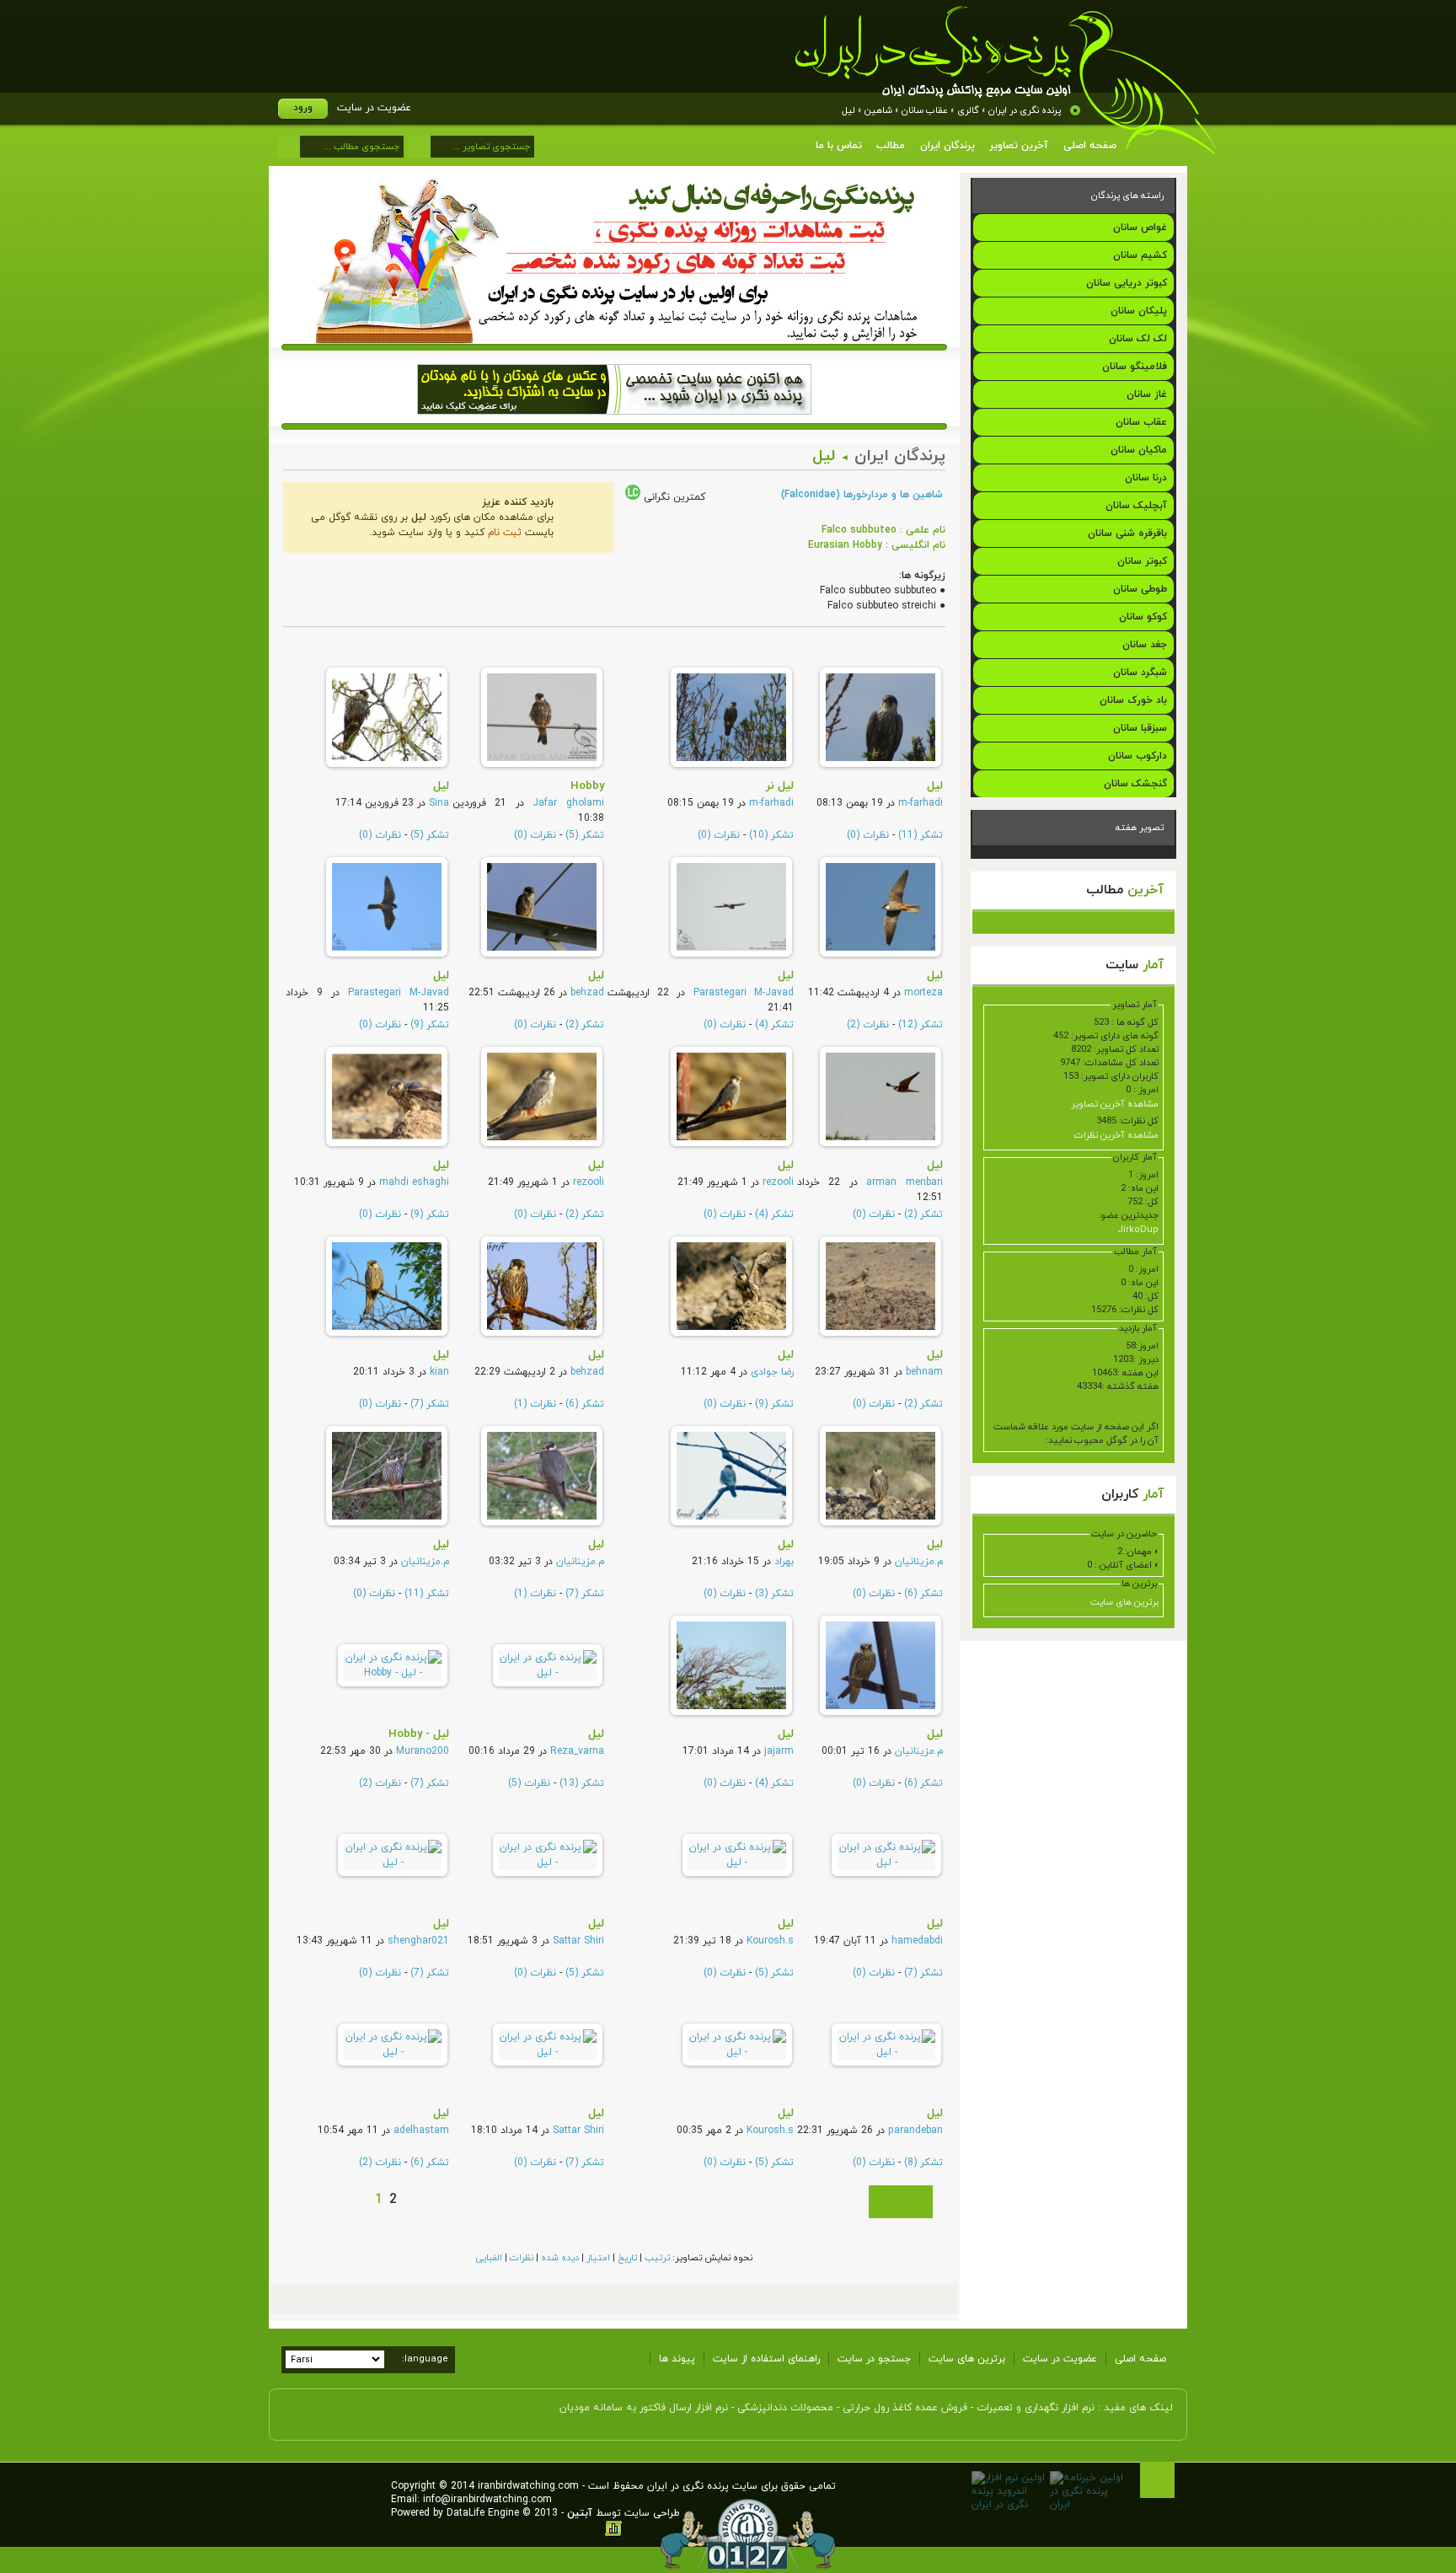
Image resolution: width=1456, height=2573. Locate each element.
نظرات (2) (868, 1025)
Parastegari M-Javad (744, 993)
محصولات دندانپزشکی (785, 2408)
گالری (968, 110)
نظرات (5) (529, 1783)
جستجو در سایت (874, 2359)
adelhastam (421, 2131)
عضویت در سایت (374, 108)
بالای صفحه (1157, 2480)
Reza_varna (577, 1751)
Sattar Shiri (578, 1941)
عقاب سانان (925, 110)
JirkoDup (1138, 1230)
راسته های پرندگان (1127, 196)
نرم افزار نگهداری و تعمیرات (1036, 2408)
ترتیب (657, 2258)
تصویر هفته (1140, 828)
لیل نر (780, 786)
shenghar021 (418, 1941)
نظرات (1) (535, 1404)
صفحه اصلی (1140, 2359)
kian (439, 1372)
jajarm (779, 1751)
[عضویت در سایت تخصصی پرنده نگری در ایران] (614, 421)
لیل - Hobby (419, 1734)
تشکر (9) (430, 1025)
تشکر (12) (921, 1025)
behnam (924, 1372)
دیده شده (560, 2258)
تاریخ (627, 2258)
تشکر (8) (923, 2163)
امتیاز (598, 2258)
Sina (439, 803)
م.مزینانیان (919, 1562)
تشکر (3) (774, 1594)
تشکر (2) (585, 1025)
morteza (923, 993)
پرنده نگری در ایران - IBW (1006, 80)
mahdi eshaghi (414, 1182)
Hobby (587, 786)
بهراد (784, 1562)
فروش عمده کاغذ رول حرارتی (905, 2408)
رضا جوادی (772, 1372)
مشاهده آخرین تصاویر (1115, 1104)
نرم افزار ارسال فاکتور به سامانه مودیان (644, 2408)
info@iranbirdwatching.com (487, 2500)
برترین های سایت (1124, 1602)
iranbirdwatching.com (528, 2486)
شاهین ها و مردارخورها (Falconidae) (862, 495)
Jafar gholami (568, 803)
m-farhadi (921, 803)
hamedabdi (917, 1941)
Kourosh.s (770, 1941)
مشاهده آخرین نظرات (1116, 1135)
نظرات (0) (868, 835)
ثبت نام (505, 533)
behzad (587, 993)
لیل (848, 110)
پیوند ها (677, 2359)
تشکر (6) (585, 1404)
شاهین (878, 110)
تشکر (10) (771, 835)
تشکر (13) (582, 1783)
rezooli (778, 1182)
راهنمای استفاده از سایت (766, 2359)
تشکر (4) (774, 1025)
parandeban (915, 2131)
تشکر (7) (430, 1404)
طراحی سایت (652, 2513)
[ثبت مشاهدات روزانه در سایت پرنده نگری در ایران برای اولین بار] (615, 341)
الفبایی (489, 2258)
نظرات (522, 2258)
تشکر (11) (921, 835)
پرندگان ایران (900, 456)
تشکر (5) (585, 835)
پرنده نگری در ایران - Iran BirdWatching (330, 2467)
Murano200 (423, 1751)
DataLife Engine (483, 2513)
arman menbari (905, 1182)
